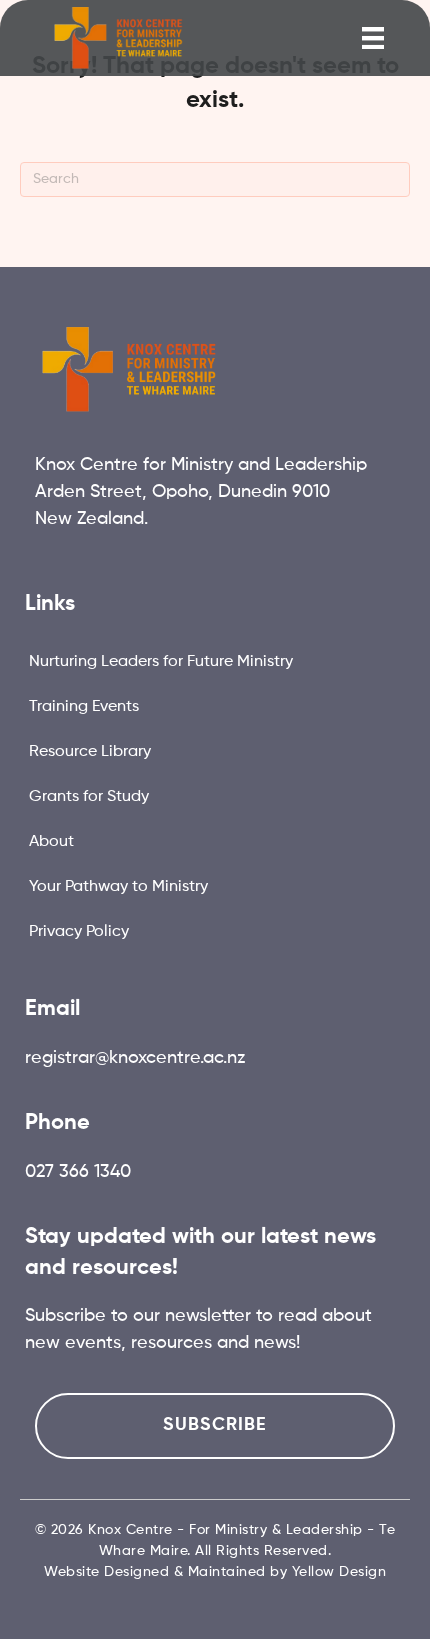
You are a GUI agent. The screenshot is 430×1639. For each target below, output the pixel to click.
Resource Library (90, 752)
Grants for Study (89, 797)
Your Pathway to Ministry (118, 887)
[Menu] (373, 38)
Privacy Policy (79, 932)
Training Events (84, 707)
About (51, 842)
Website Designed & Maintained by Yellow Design (215, 1572)
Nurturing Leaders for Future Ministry (161, 662)
